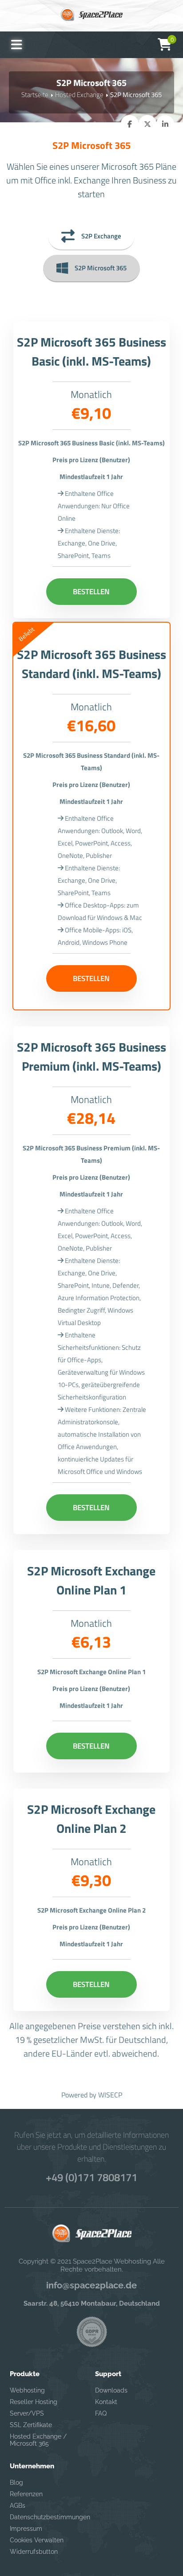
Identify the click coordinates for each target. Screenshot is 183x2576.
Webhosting (27, 2390)
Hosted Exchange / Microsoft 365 (38, 2440)
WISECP (110, 2095)
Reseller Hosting (34, 2402)
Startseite (35, 95)
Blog (16, 2482)
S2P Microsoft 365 (101, 268)
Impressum (26, 2529)
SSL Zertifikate (31, 2425)
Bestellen (91, 592)
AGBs (18, 2506)
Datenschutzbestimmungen (46, 2517)
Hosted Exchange (79, 95)
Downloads (111, 2390)
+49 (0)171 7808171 (91, 2177)
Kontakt (106, 2402)
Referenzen (26, 2494)
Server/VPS (27, 2413)
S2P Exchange (101, 236)
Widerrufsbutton (34, 2552)
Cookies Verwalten (37, 2540)
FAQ (101, 2413)
